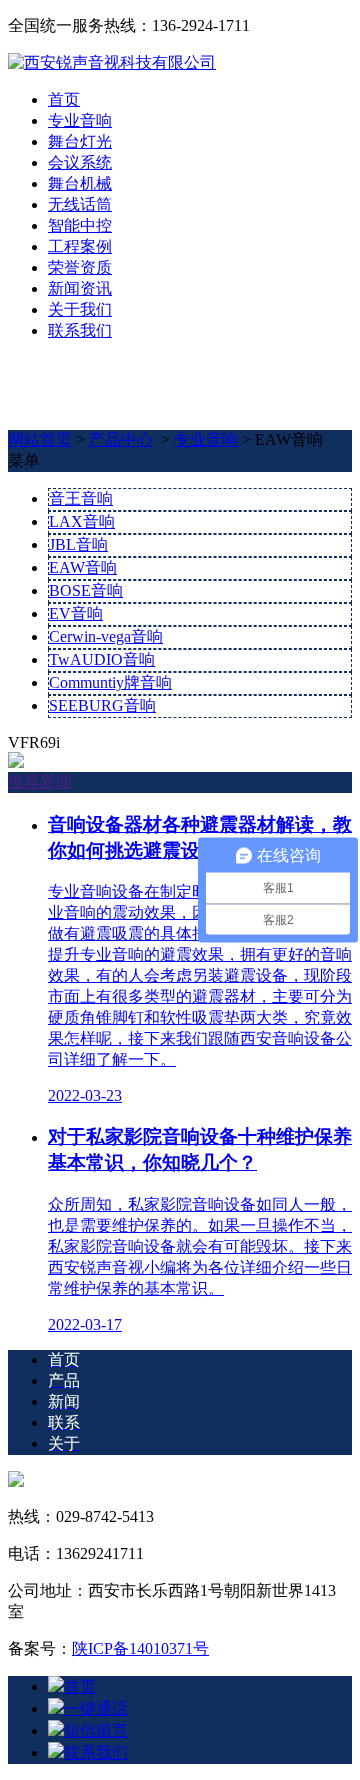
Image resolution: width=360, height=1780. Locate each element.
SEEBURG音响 (102, 705)
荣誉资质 (80, 267)
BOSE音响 (86, 590)
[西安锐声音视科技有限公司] (112, 62)
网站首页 (40, 439)
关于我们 (80, 309)
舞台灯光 (80, 141)
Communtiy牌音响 (110, 682)
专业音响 (80, 120)
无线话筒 (80, 204)
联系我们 (80, 330)
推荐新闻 (40, 781)
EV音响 (76, 613)
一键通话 (96, 1708)
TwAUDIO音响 (102, 659)
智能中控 (80, 225)
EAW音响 (83, 567)
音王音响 (81, 498)
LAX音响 (82, 521)
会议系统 (80, 162)
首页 (64, 99)
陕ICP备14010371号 (140, 1648)
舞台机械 (80, 183)
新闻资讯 (80, 288)
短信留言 (96, 1730)
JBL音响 (78, 544)
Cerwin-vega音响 (106, 636)
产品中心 (121, 439)
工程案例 (80, 246)
